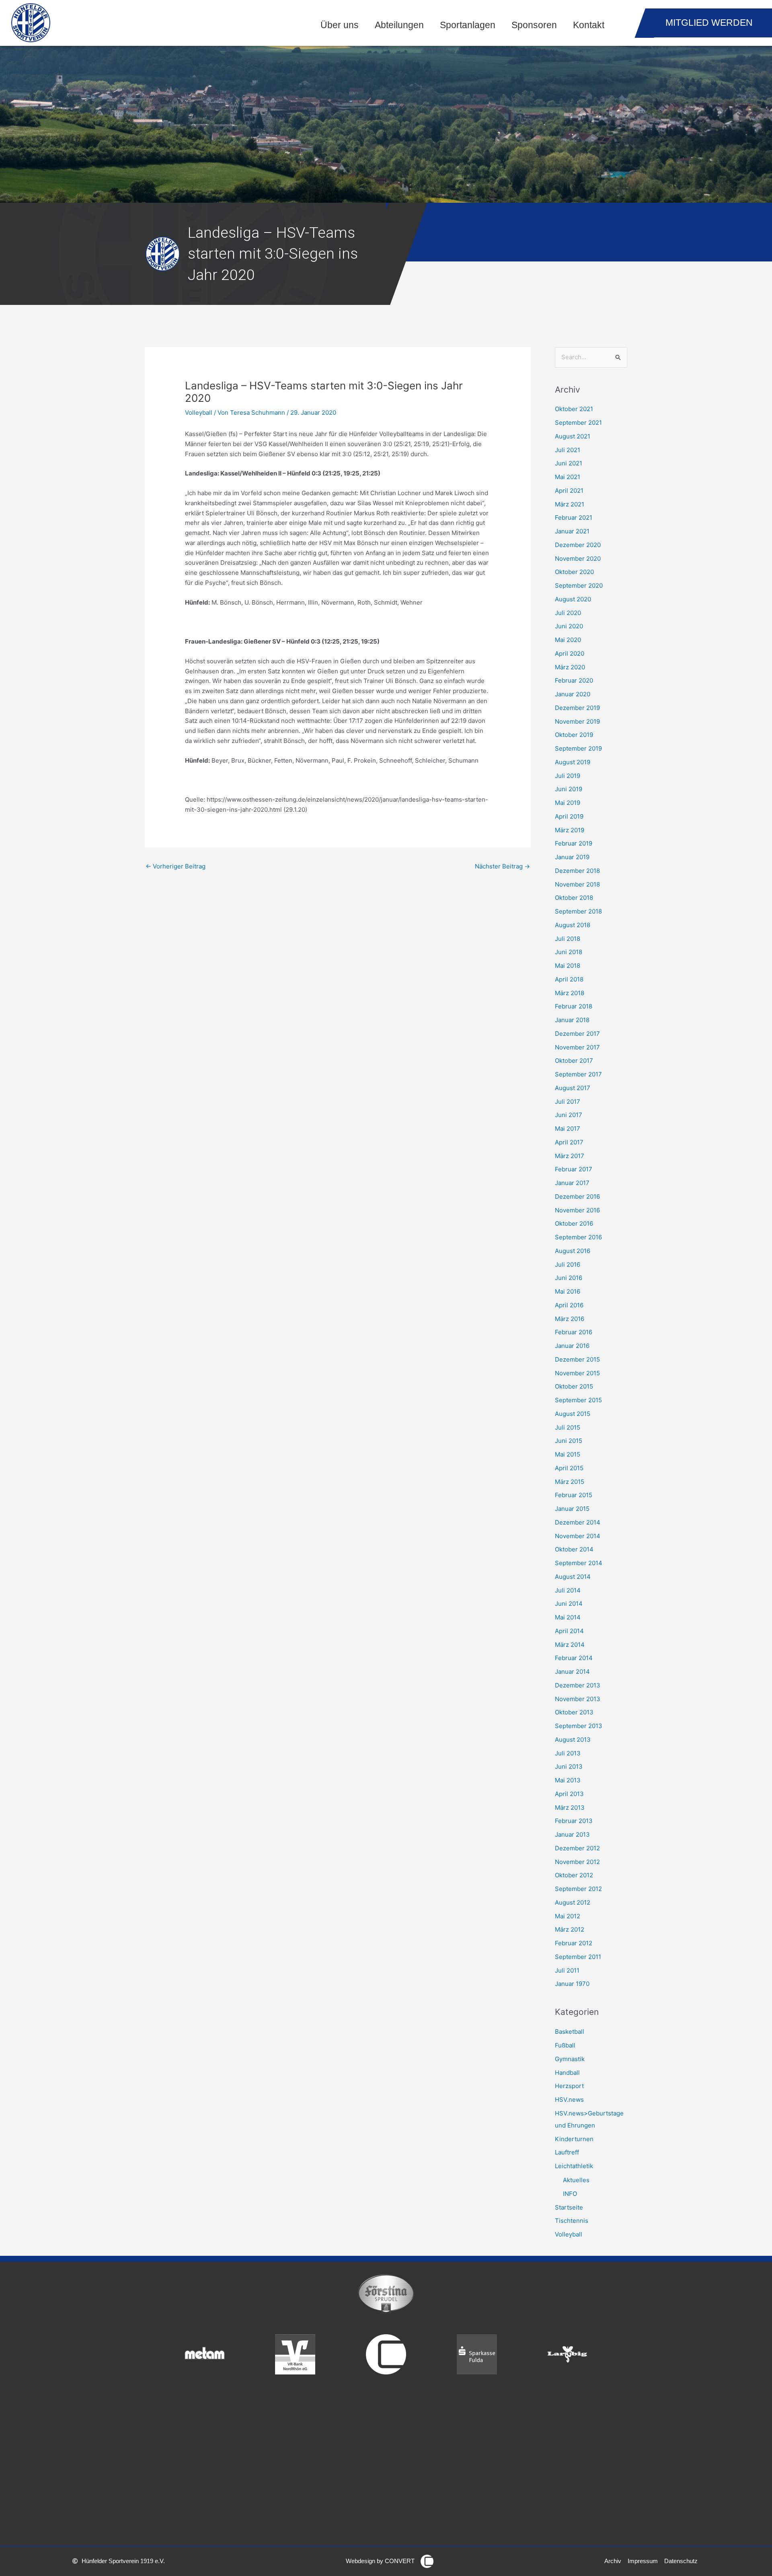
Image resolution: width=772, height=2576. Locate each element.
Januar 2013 (572, 1834)
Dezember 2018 (577, 871)
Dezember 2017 (577, 1034)
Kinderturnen (574, 2139)
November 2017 (577, 1047)
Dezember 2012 (577, 1848)
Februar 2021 (574, 517)
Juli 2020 (568, 613)
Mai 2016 (568, 1291)
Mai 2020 (568, 640)
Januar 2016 (572, 1346)
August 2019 (573, 762)
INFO (570, 2194)
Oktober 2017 (574, 1061)
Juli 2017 (568, 1102)
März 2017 (570, 1156)
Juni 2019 (569, 789)
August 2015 (573, 1414)
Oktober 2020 (574, 572)
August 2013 (573, 1740)
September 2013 (579, 1726)
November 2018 (577, 884)
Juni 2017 (569, 1115)
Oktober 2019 (574, 735)
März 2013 (570, 1808)
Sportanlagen (468, 25)
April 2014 (569, 1631)
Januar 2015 (572, 1509)
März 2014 (570, 1645)
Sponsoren (534, 25)
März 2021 (570, 504)
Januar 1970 (572, 1984)
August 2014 (573, 1577)
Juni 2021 (569, 463)
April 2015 (569, 1468)
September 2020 (579, 585)
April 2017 (569, 1142)
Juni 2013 (569, 1766)
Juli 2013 (568, 1753)
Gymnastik (570, 2059)
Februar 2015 (574, 1495)
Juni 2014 (569, 1604)
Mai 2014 (568, 1617)
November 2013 (578, 1699)
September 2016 (578, 1237)
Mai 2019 (568, 803)
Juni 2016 (569, 1278)
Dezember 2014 (578, 1522)
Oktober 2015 (574, 1386)
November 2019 (577, 721)
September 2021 (578, 423)
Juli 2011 (567, 1970)
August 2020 (573, 599)
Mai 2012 (568, 1916)
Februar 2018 (574, 1006)
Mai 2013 (568, 1780)
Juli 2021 (568, 450)
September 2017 (578, 1074)
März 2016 (570, 1319)
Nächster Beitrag (502, 866)
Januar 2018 (572, 1020)
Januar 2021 (572, 531)
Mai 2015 (568, 1454)
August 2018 (573, 925)
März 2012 (570, 1929)
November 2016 (577, 1210)
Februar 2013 (574, 1821)
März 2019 (570, 830)
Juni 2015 (569, 1441)
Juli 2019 (568, 776)
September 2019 (578, 748)
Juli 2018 (568, 939)
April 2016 (569, 1305)
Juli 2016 (568, 1264)
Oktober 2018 (574, 898)
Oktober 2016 (574, 1223)
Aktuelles (576, 2180)
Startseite (569, 2207)
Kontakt (589, 25)
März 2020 (570, 667)
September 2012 (578, 1889)
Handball (567, 2073)
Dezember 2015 (577, 1359)
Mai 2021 (568, 477)
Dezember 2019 (577, 708)
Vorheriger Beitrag (176, 866)
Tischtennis (572, 2221)
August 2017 (573, 1088)
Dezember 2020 (578, 545)
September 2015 (578, 1400)
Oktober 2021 (574, 409)
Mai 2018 (568, 966)
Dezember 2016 (577, 1196)
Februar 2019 (574, 843)
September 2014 (579, 1563)
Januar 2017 (572, 1183)
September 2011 (578, 1957)
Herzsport (569, 2086)
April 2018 (569, 979)
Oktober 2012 (574, 1875)
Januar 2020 (573, 694)
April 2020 (570, 653)
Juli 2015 (568, 1427)
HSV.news (569, 2100)
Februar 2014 (574, 1658)
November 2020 (578, 559)
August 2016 (573, 1251)
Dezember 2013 (578, 1685)
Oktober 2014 (574, 1549)
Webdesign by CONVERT (380, 2561)
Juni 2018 (569, 952)
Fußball (565, 2045)
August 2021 (573, 436)
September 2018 (578, 911)
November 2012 (577, 1862)
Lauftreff (567, 2152)
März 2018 (570, 993)
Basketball (570, 2032)
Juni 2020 (569, 626)
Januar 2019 (572, 857)
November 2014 (578, 1536)
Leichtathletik (574, 2166)
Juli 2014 (568, 1590)
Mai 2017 (568, 1129)
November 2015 (577, 1373)
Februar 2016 (574, 1332)
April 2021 (569, 491)
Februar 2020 (574, 680)
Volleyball (199, 413)
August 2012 (573, 1902)
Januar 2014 (572, 1672)
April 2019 (569, 816)
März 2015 (570, 1482)
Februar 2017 (574, 1169)
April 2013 (569, 1794)
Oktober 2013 (574, 1712)
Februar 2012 (574, 1943)
